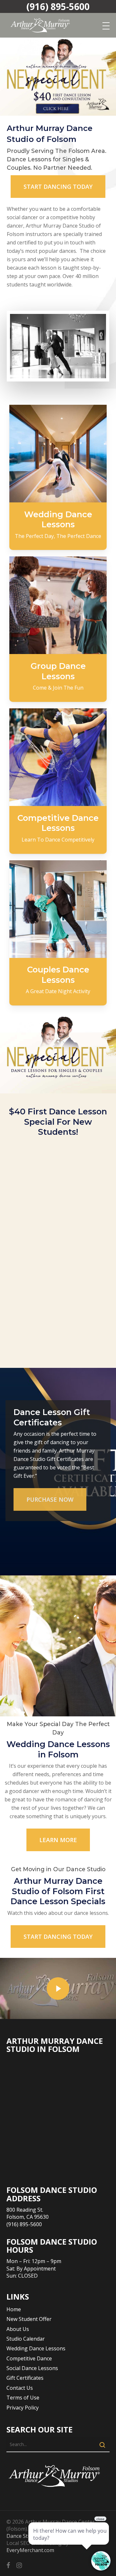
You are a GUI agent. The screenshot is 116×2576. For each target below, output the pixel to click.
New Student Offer (29, 2319)
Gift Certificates (25, 2378)
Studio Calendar (26, 2339)
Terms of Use (23, 2398)
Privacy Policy (23, 2408)
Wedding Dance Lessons (36, 2348)
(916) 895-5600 (58, 6)
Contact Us (20, 2388)
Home (14, 2309)
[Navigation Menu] (106, 26)
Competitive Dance (29, 2358)
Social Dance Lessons (32, 2368)
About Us (18, 2329)
